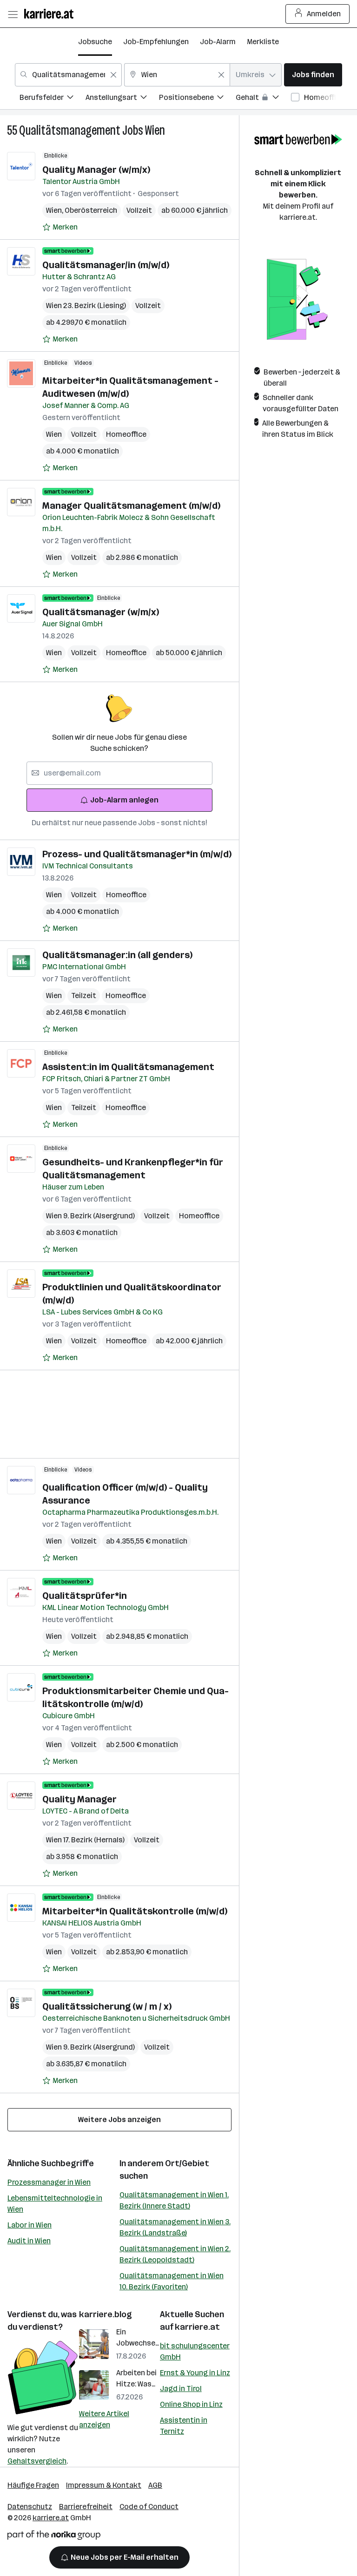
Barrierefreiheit (86, 2507)
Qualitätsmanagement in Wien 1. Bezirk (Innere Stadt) (174, 2200)
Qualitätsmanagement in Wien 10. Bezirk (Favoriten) (172, 2281)
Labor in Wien (30, 2225)
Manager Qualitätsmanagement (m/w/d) (131, 506)
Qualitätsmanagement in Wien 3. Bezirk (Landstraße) (175, 2227)
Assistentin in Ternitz (184, 2426)
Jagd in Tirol (181, 2389)
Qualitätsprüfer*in (85, 1596)
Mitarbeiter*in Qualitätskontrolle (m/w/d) (135, 1911)
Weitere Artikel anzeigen (104, 2419)
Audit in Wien (29, 2241)
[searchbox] (119, 773)
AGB (155, 2485)
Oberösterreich (91, 210)
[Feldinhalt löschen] (113, 75)
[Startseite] (51, 14)
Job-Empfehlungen (156, 42)
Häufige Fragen (33, 2485)
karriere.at (197, 2327)
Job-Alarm (218, 42)
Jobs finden (313, 75)
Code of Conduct (149, 2507)
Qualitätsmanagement (70, 130)
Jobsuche (95, 42)
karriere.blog (106, 2314)
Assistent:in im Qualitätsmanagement (128, 1067)
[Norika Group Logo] (54, 2537)
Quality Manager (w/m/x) (96, 170)
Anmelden (324, 14)
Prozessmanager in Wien (49, 2182)
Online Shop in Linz (191, 2404)
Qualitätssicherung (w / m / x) (107, 2006)
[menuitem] (53, 99)
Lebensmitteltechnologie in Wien (55, 2204)
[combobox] (68, 75)
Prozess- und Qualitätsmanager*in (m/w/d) (137, 854)
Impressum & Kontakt (104, 2485)
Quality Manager (79, 1799)
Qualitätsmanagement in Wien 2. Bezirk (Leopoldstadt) (175, 2254)
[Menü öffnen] (13, 14)
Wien (155, 130)
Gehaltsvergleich (37, 2461)
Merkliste (263, 42)
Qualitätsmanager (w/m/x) (101, 612)
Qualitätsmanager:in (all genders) (117, 955)
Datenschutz (30, 2507)
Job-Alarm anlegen (124, 800)
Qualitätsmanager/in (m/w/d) (106, 265)
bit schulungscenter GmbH (195, 2351)
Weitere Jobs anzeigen (119, 2119)
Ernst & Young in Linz (195, 2373)
